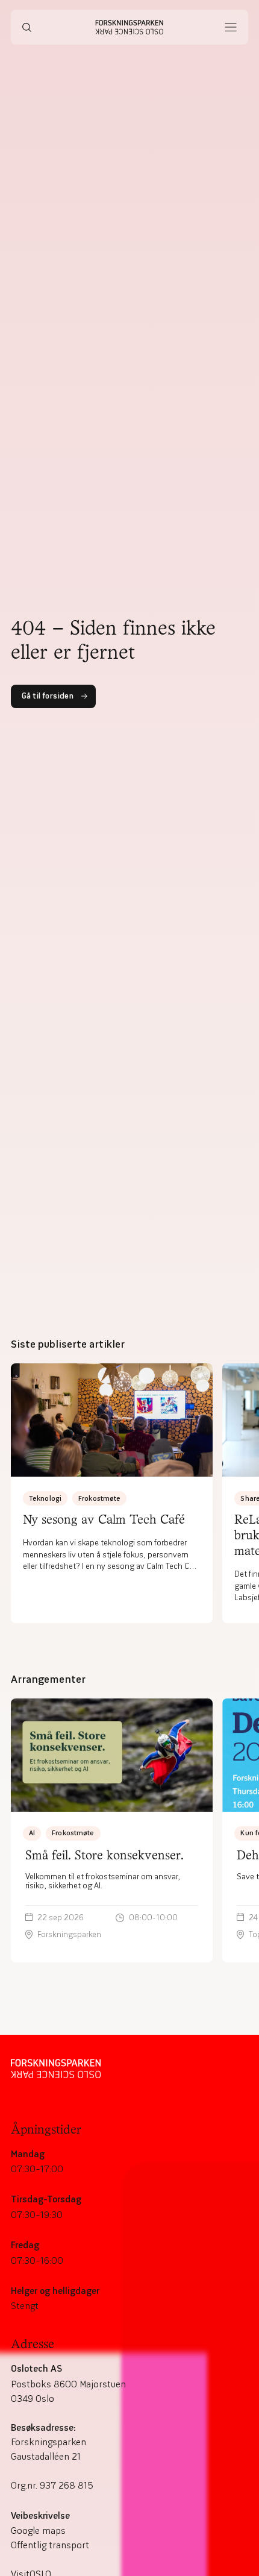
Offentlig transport (50, 2545)
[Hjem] (130, 27)
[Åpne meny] (231, 27)
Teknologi (45, 1498)
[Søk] (27, 27)
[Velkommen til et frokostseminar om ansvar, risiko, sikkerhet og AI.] (112, 1830)
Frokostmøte (99, 1498)
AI (32, 1833)
